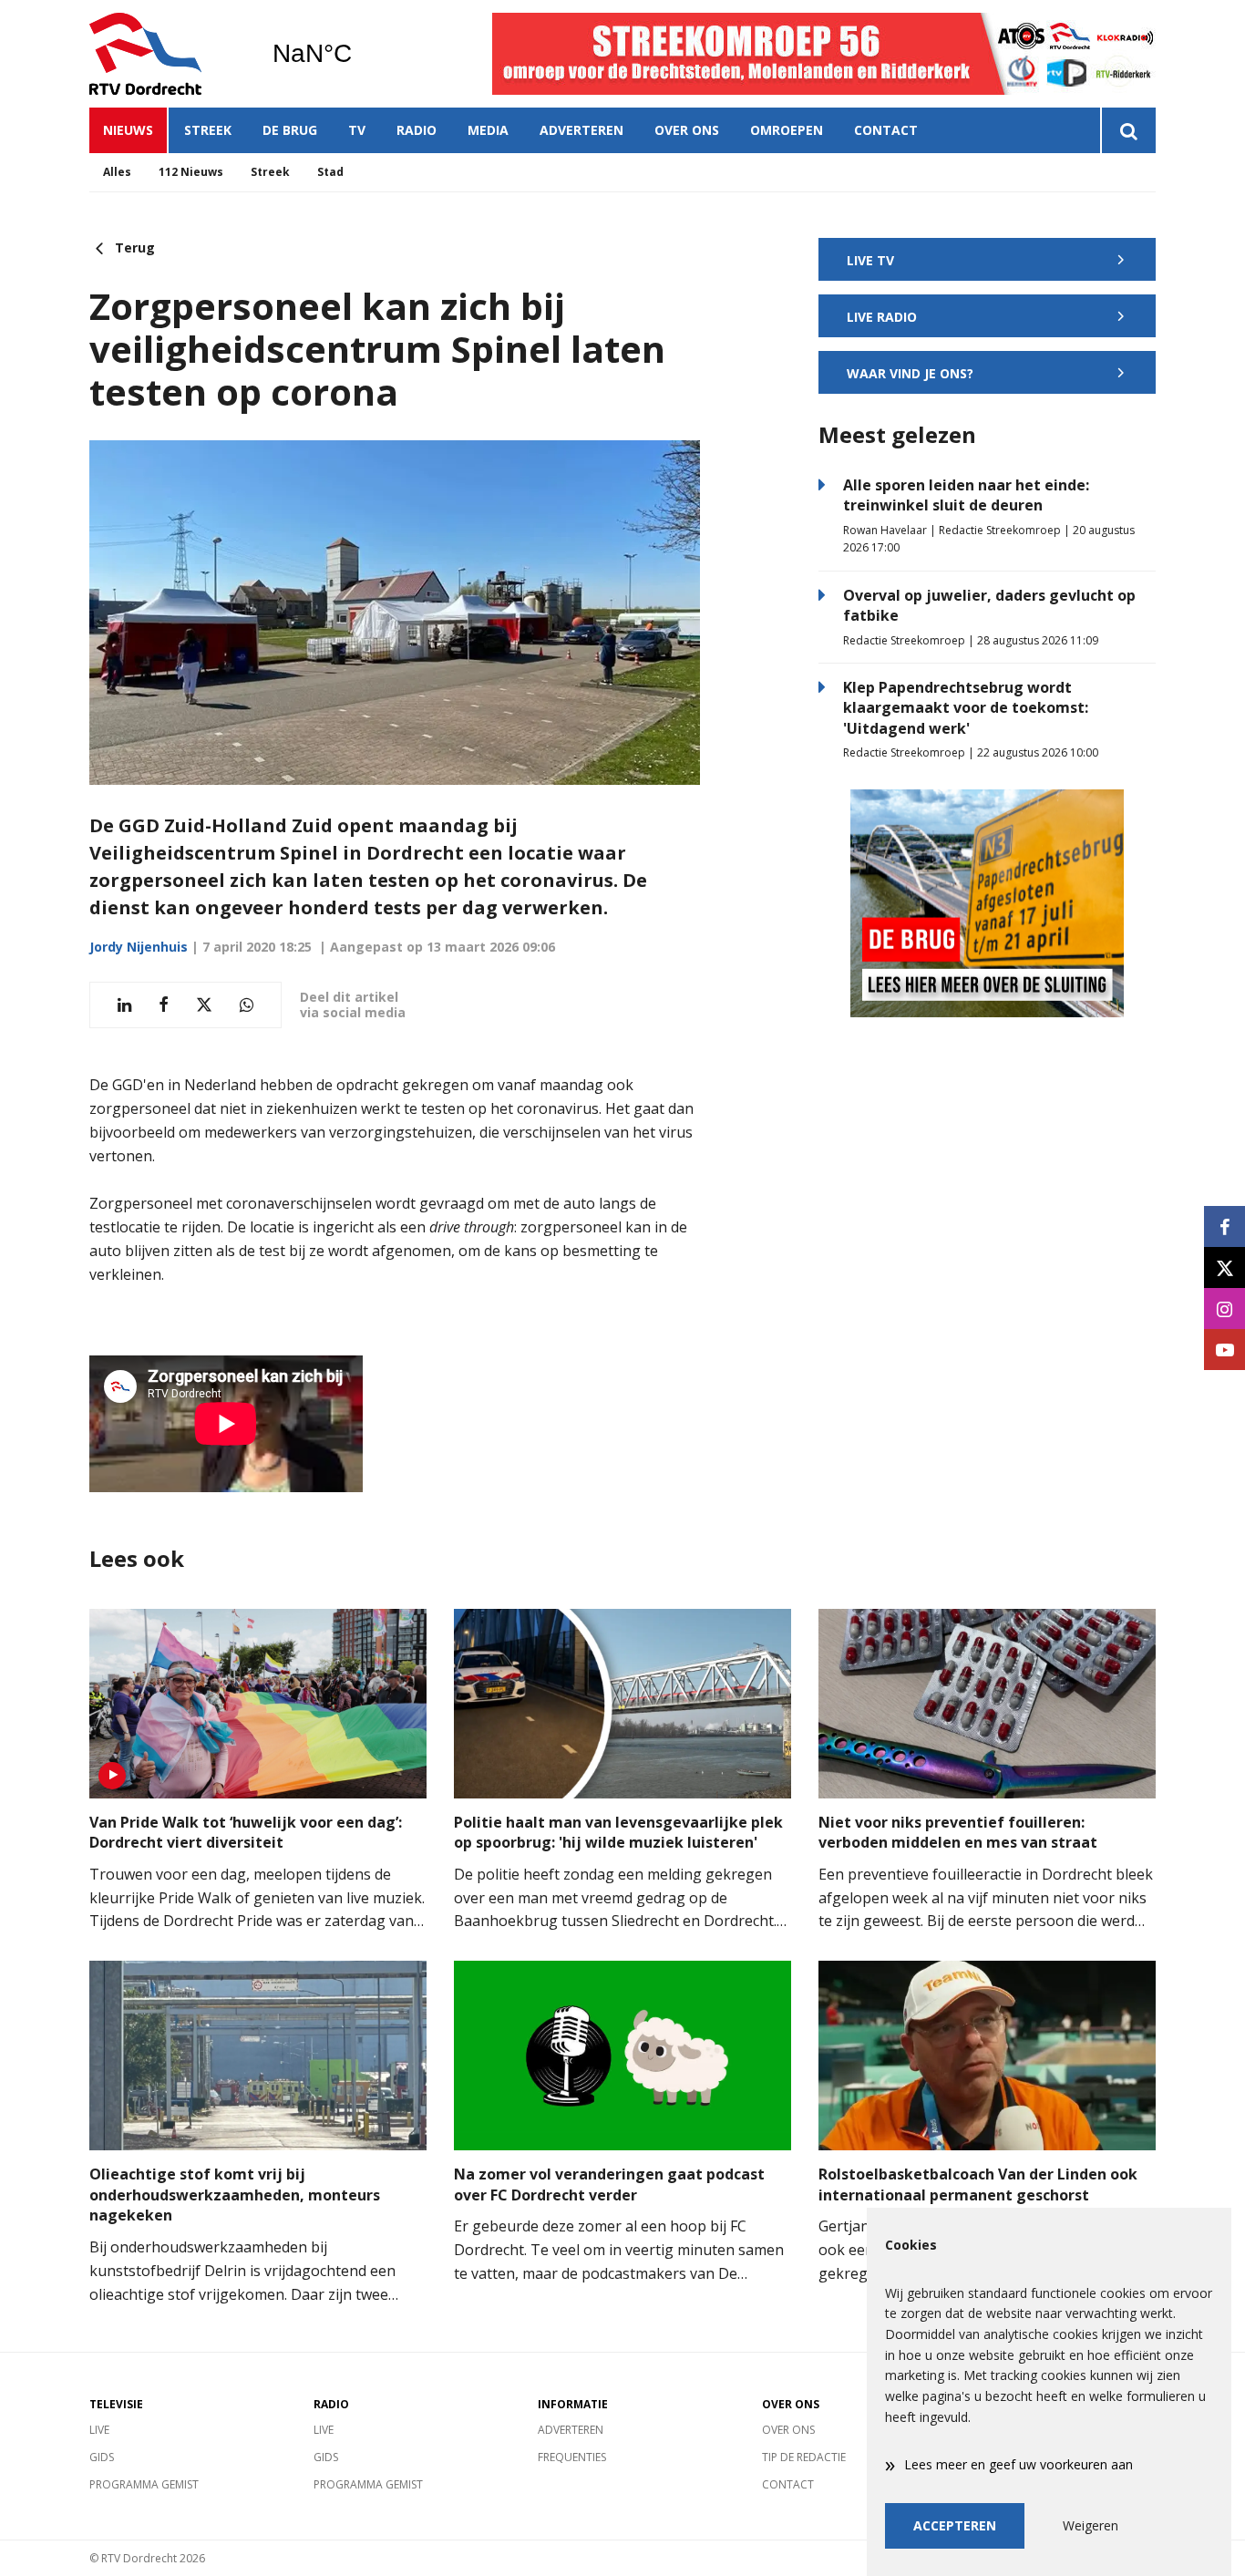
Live (99, 2430)
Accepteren (955, 2525)
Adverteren (581, 130)
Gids (102, 2457)
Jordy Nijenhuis (139, 947)
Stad (330, 172)
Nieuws (128, 130)
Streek (208, 130)
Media (488, 130)
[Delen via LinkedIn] (124, 1005)
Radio (417, 130)
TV (357, 130)
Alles (117, 172)
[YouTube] (1224, 1350)
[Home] (167, 54)
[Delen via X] (204, 1005)
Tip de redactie (804, 2457)
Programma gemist (144, 2484)
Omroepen (787, 130)
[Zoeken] (1128, 130)
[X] (1224, 1267)
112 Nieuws (191, 172)
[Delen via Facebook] (164, 1005)
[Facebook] (1224, 1226)
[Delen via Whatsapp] (247, 1005)
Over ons (687, 130)
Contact (886, 130)
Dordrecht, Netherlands (359, 54)
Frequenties (572, 2457)
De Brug (290, 130)
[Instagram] (1224, 1309)
